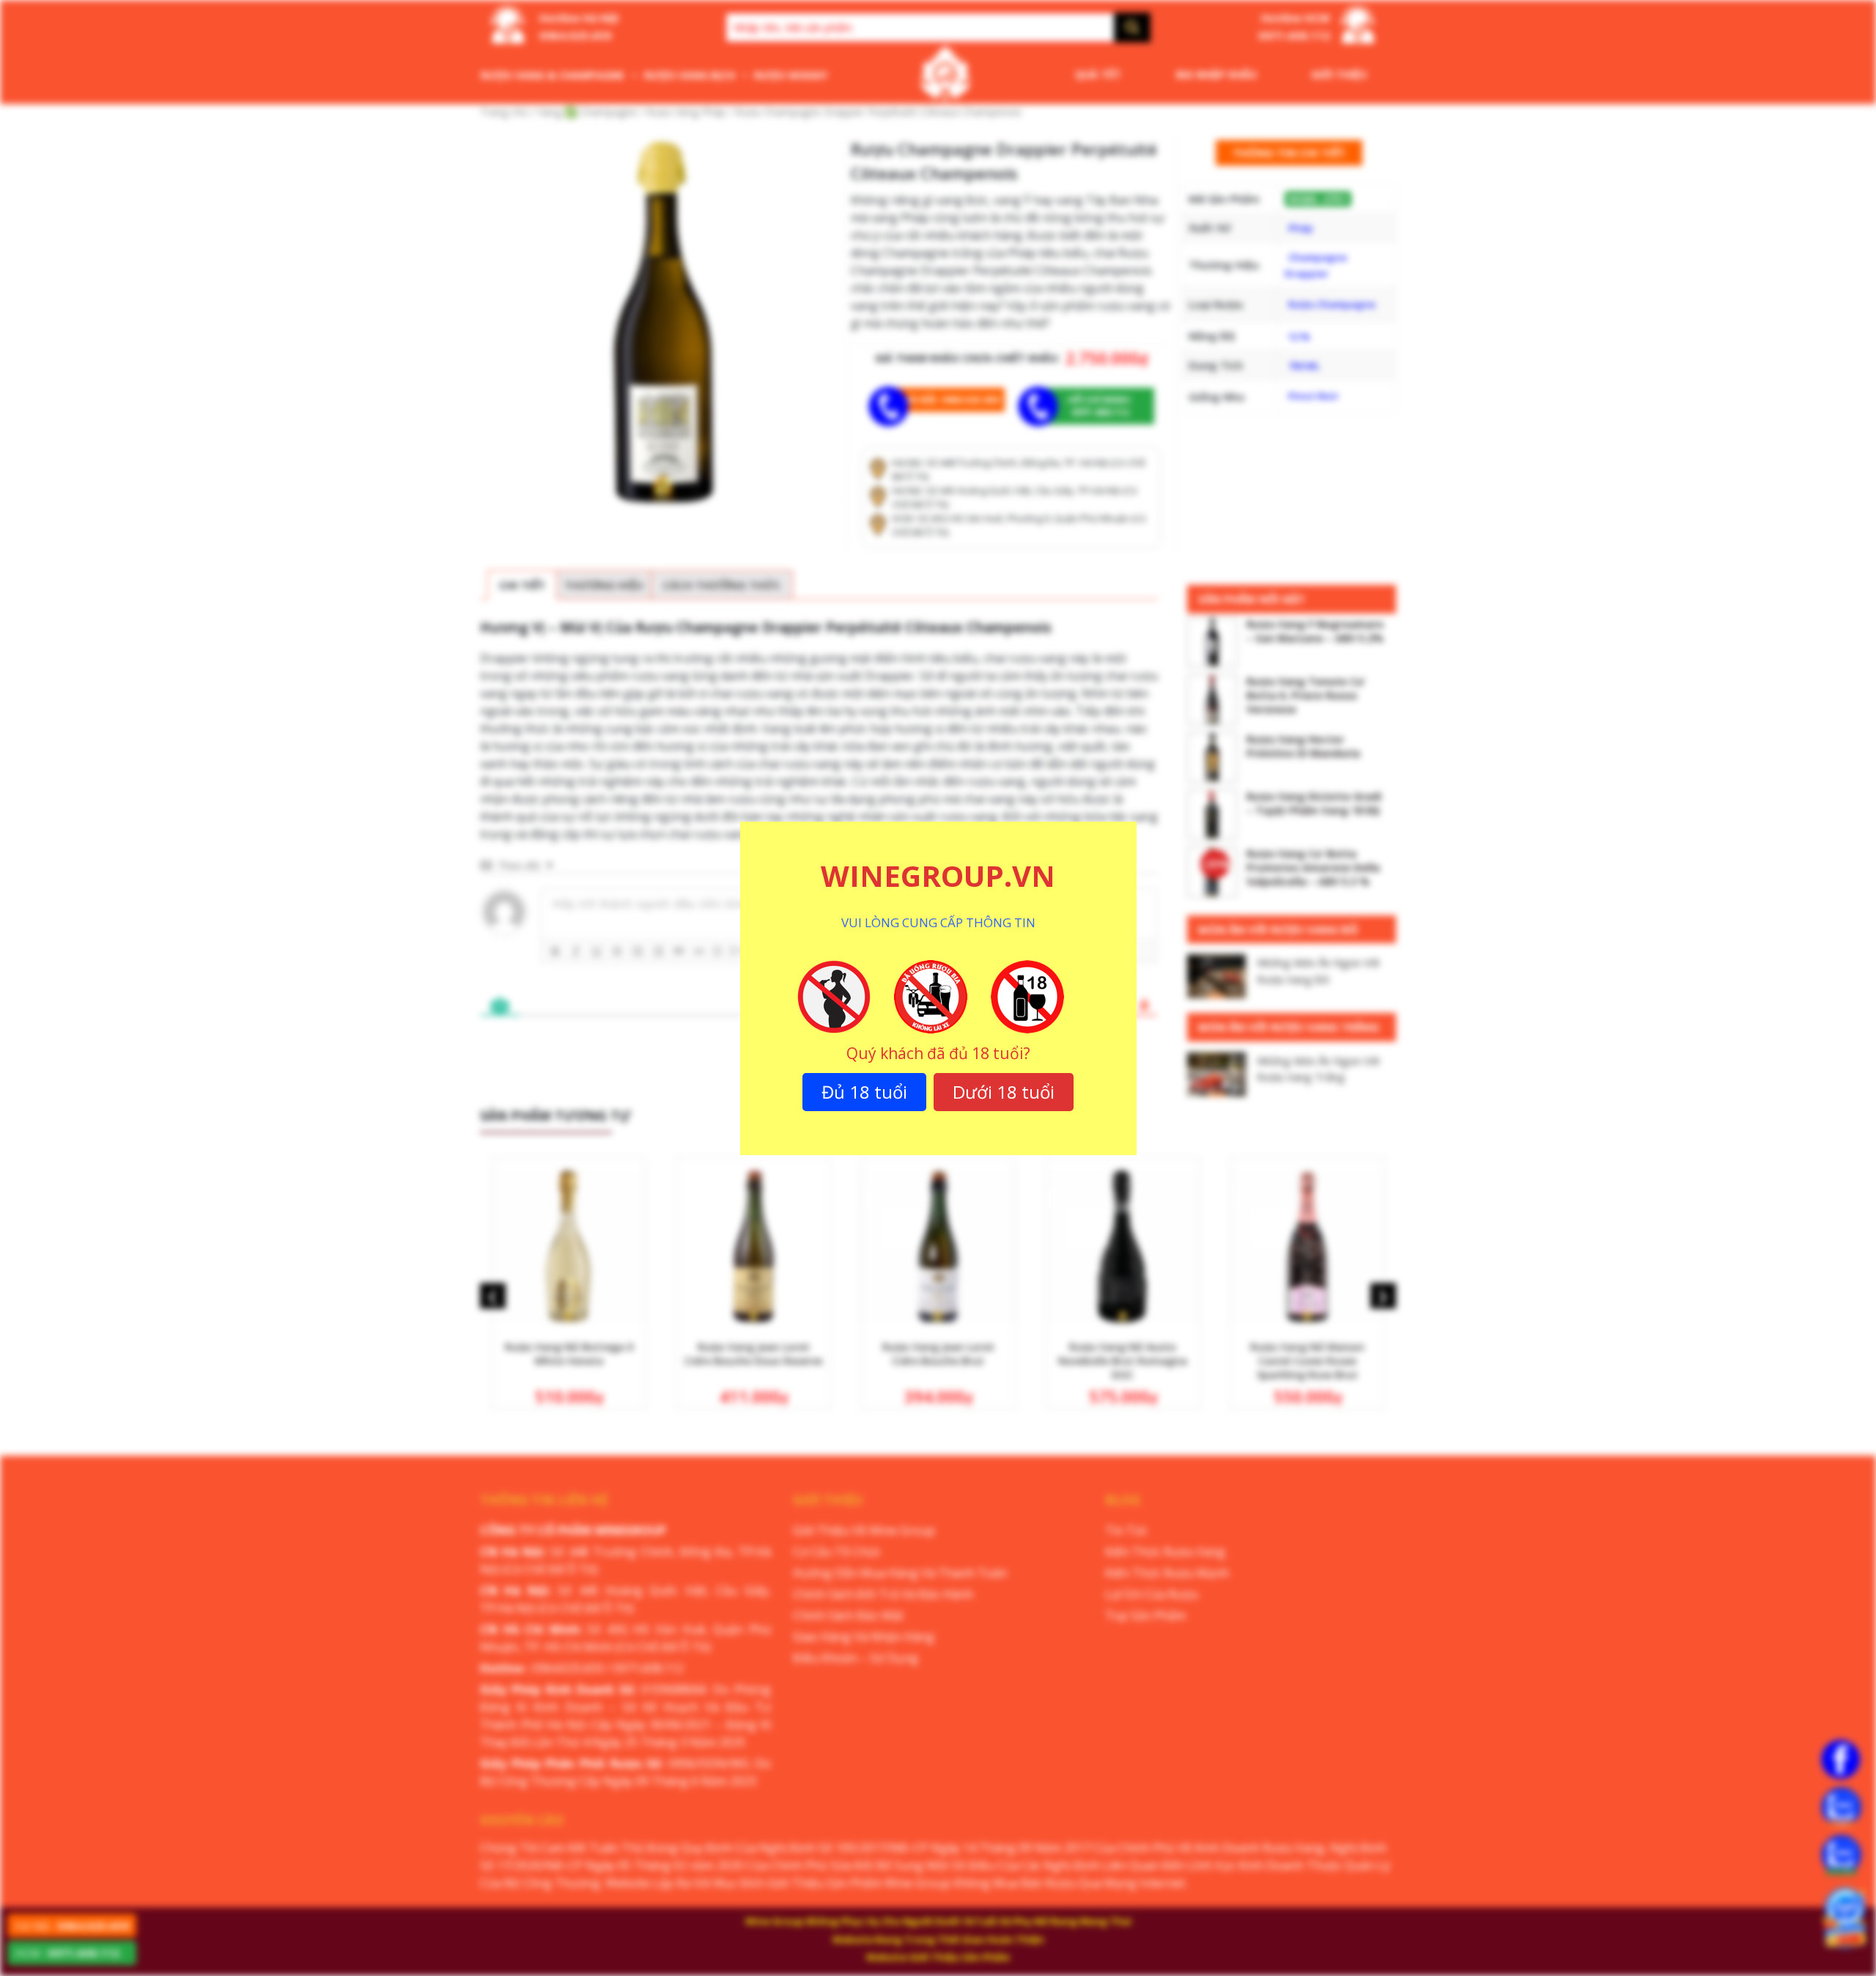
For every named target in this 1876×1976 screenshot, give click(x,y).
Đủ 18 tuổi (864, 1092)
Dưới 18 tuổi (1004, 1092)
